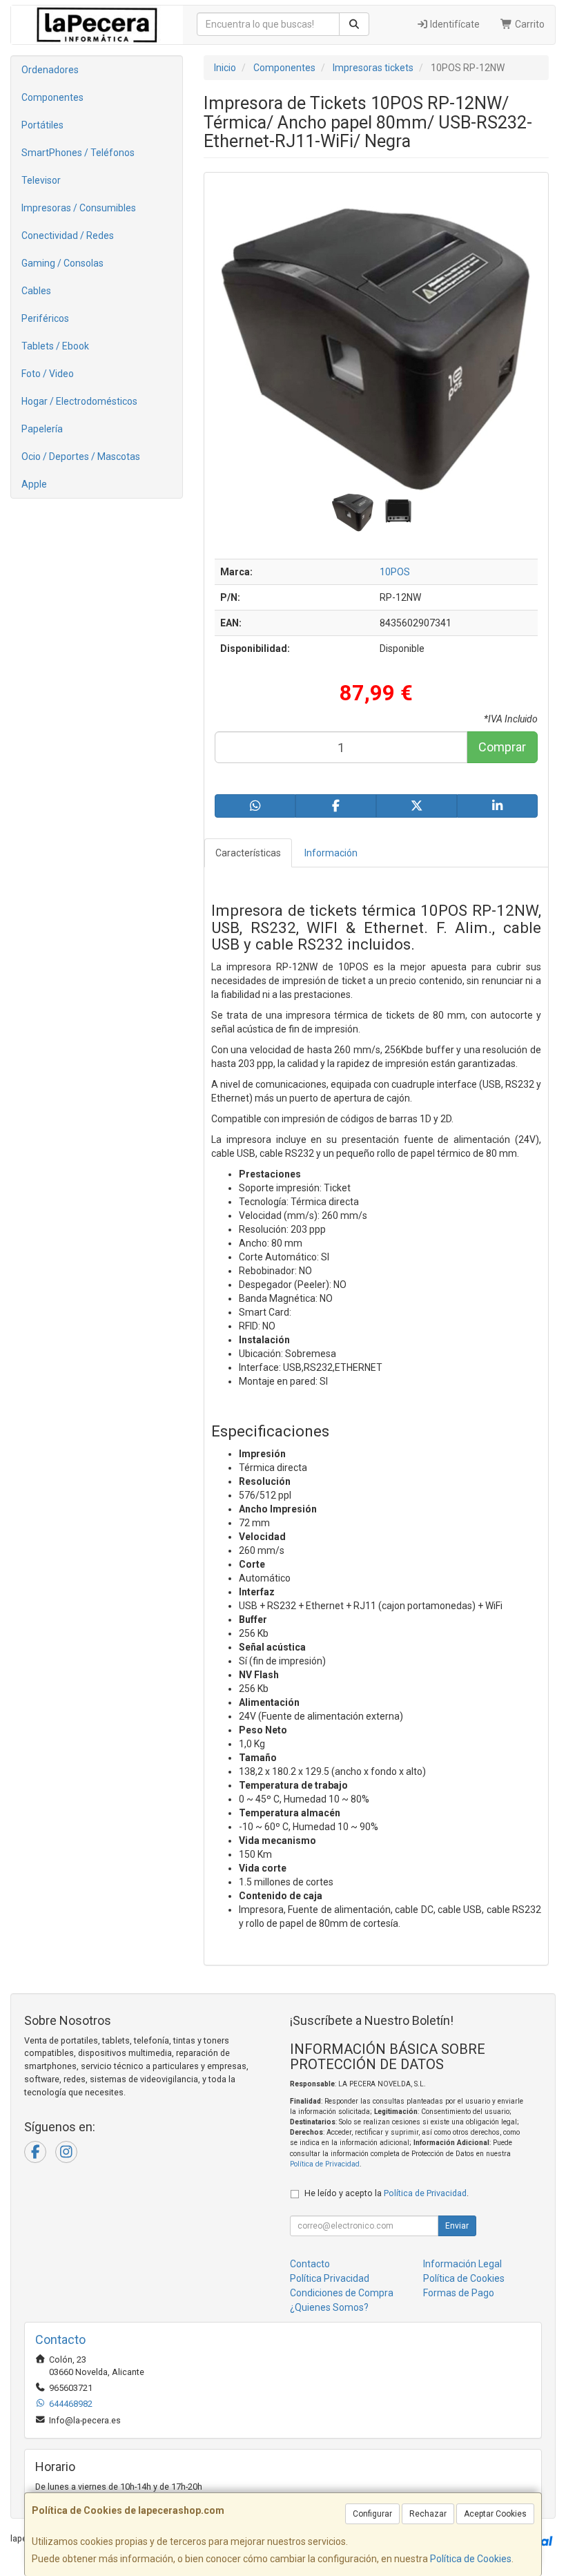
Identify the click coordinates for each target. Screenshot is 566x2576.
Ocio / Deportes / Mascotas (81, 456)
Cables (36, 291)
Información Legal (462, 2264)
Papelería (42, 429)
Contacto (310, 2264)
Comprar (502, 747)
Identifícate (454, 24)
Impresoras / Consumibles (79, 208)
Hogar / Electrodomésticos (79, 401)
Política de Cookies (471, 2559)
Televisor (41, 180)
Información (331, 853)
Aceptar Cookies (495, 2514)
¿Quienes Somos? (329, 2307)
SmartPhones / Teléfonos (78, 153)
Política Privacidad (330, 2278)
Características (248, 853)
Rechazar (428, 2514)
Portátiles (42, 125)
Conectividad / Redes (68, 236)
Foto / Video (48, 374)
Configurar (372, 2514)
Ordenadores (50, 70)
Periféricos (45, 318)
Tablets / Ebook (55, 346)
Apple (34, 484)
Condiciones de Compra (342, 2293)
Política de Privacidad (325, 2164)
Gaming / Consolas (62, 263)
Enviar (457, 2226)
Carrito (529, 24)
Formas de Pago (459, 2293)
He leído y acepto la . (387, 2193)
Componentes (52, 97)
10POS (395, 572)
